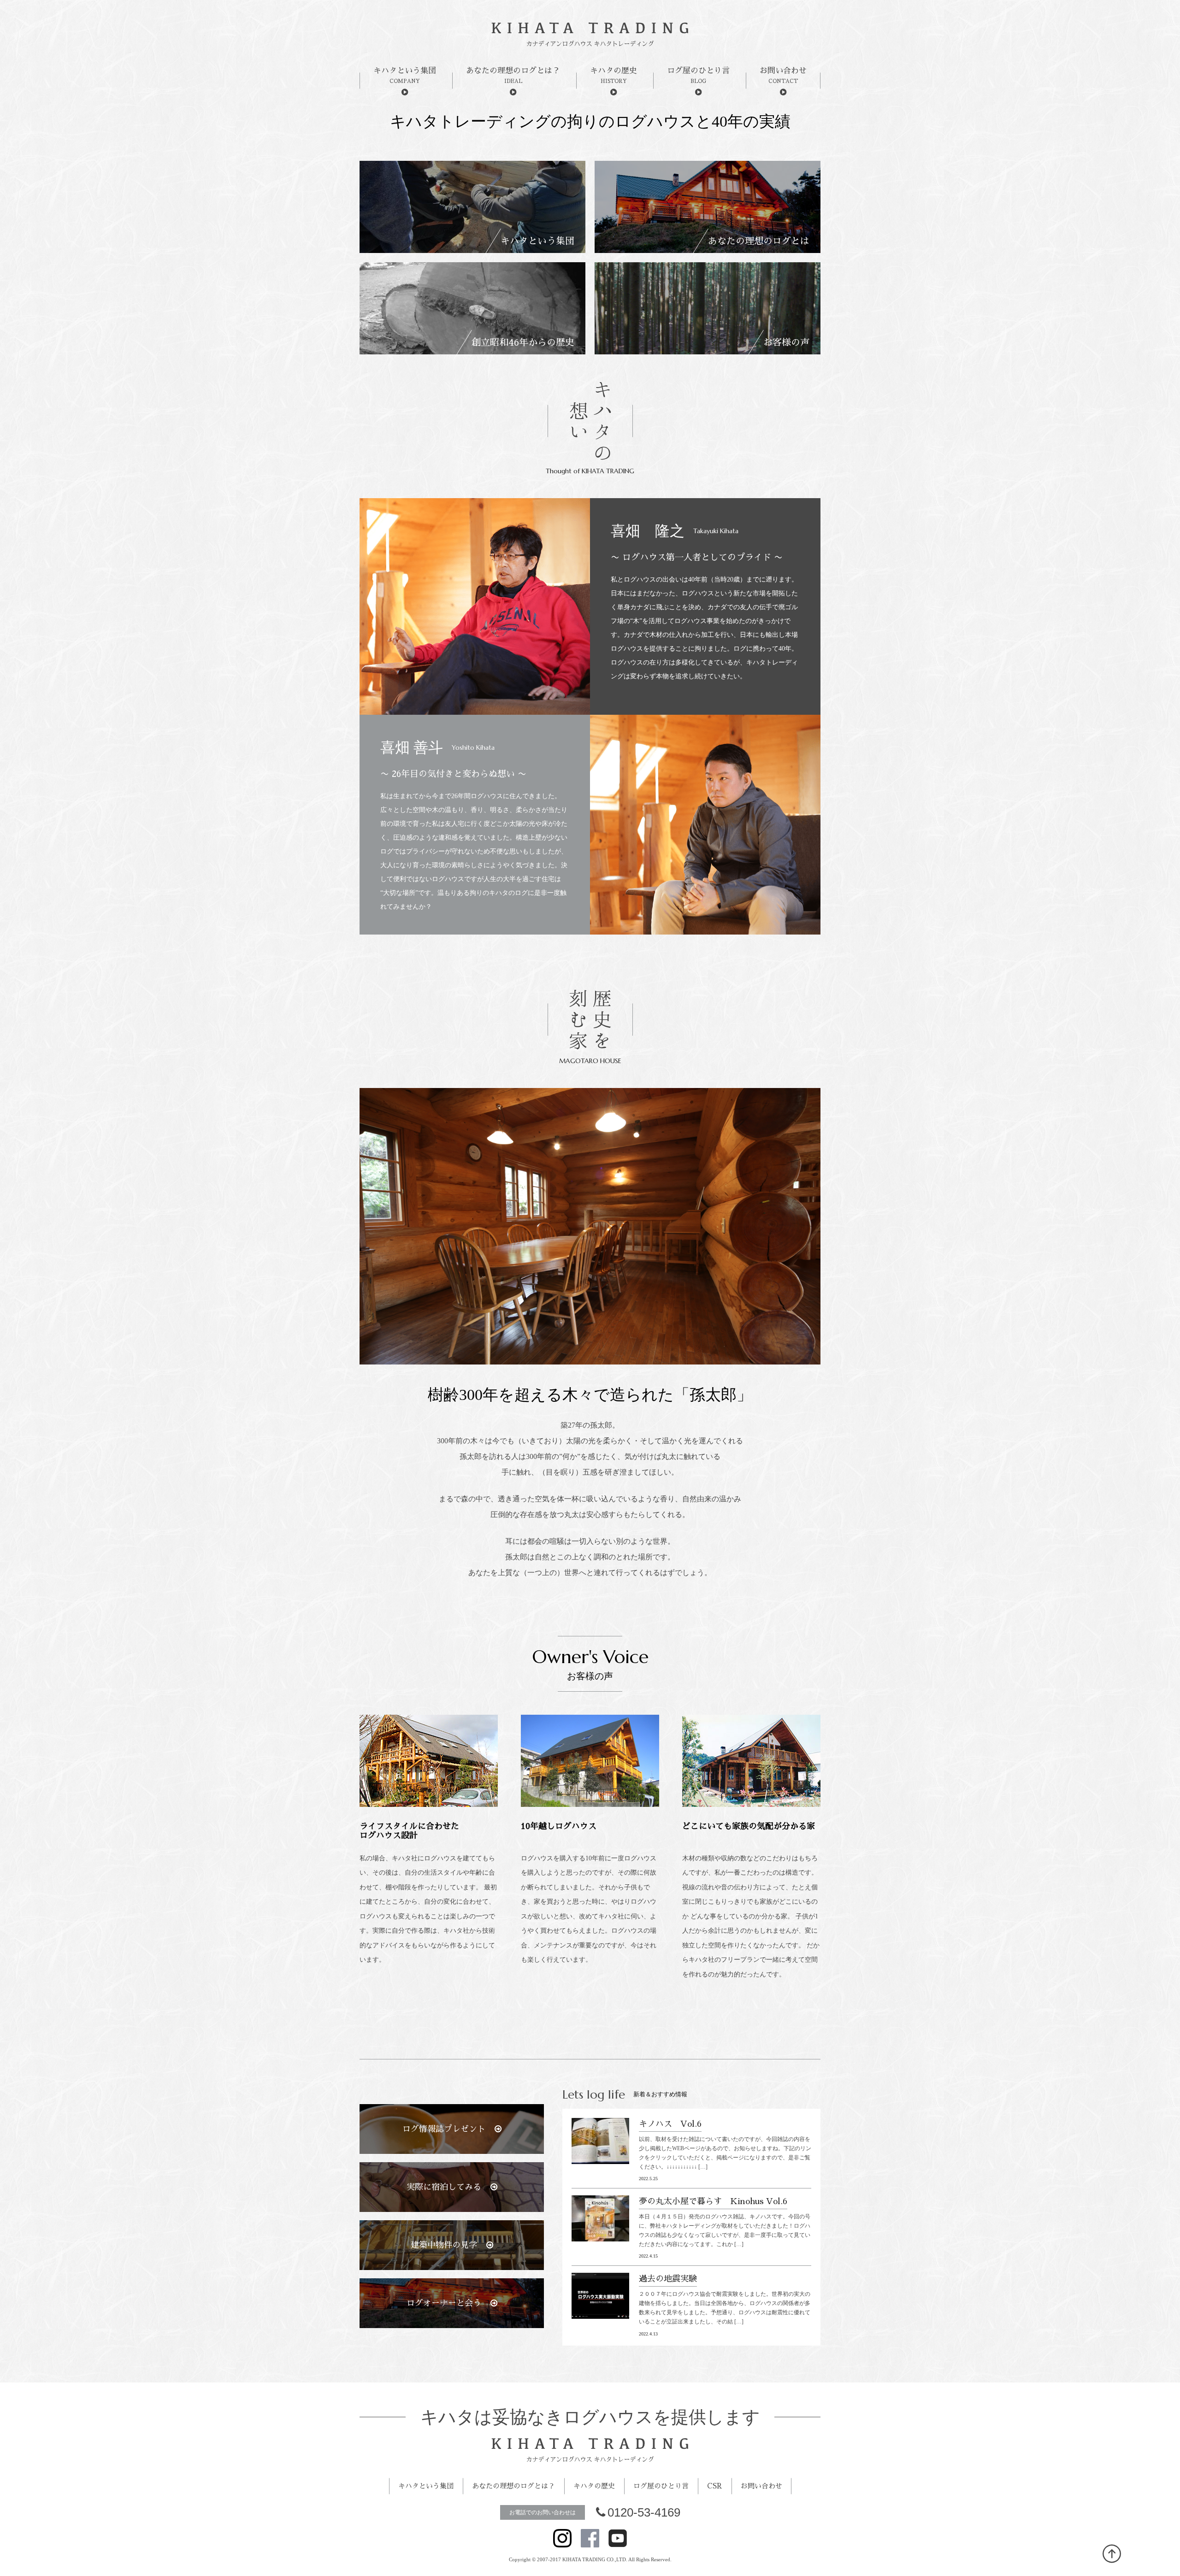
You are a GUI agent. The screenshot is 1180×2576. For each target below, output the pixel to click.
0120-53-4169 (644, 2512)
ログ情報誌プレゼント (444, 2129)
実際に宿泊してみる (444, 2187)
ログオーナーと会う (444, 2303)
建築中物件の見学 (444, 2245)
